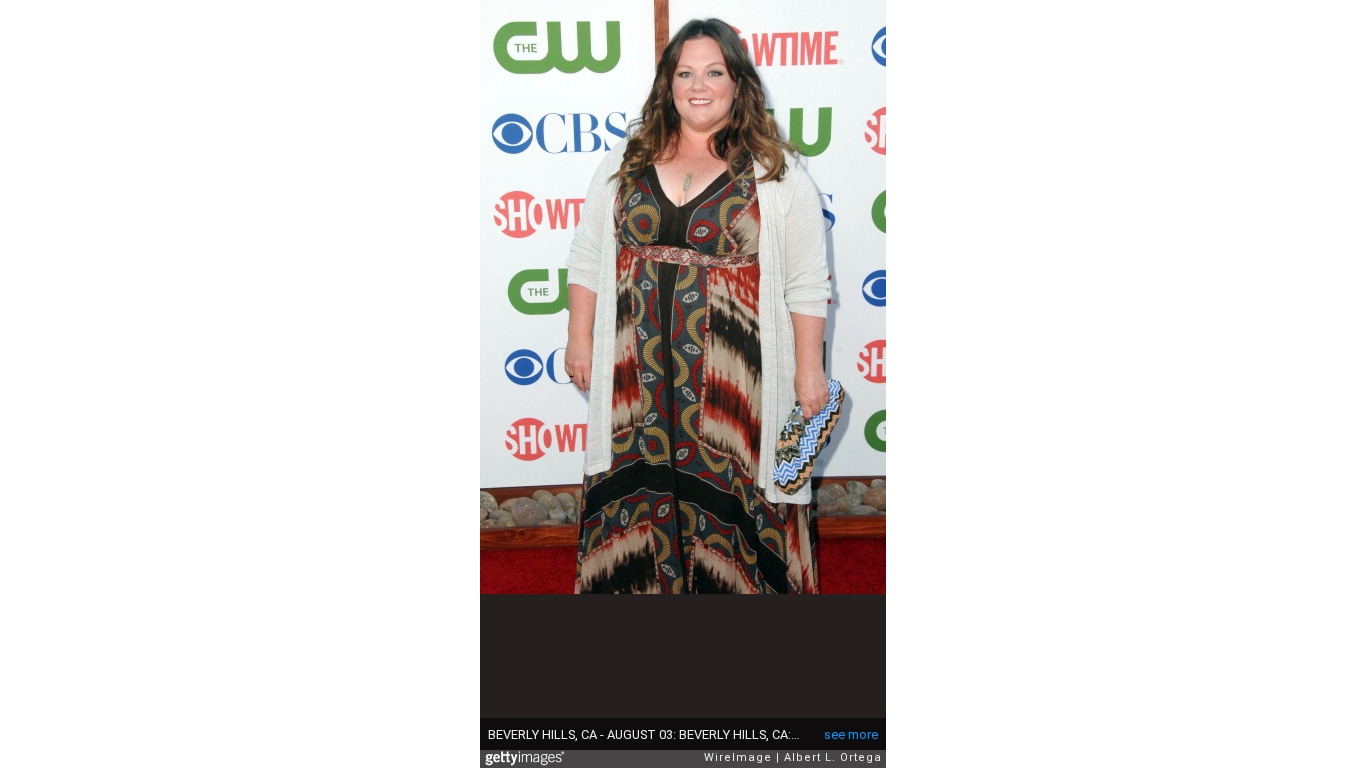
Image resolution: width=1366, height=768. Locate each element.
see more (851, 734)
